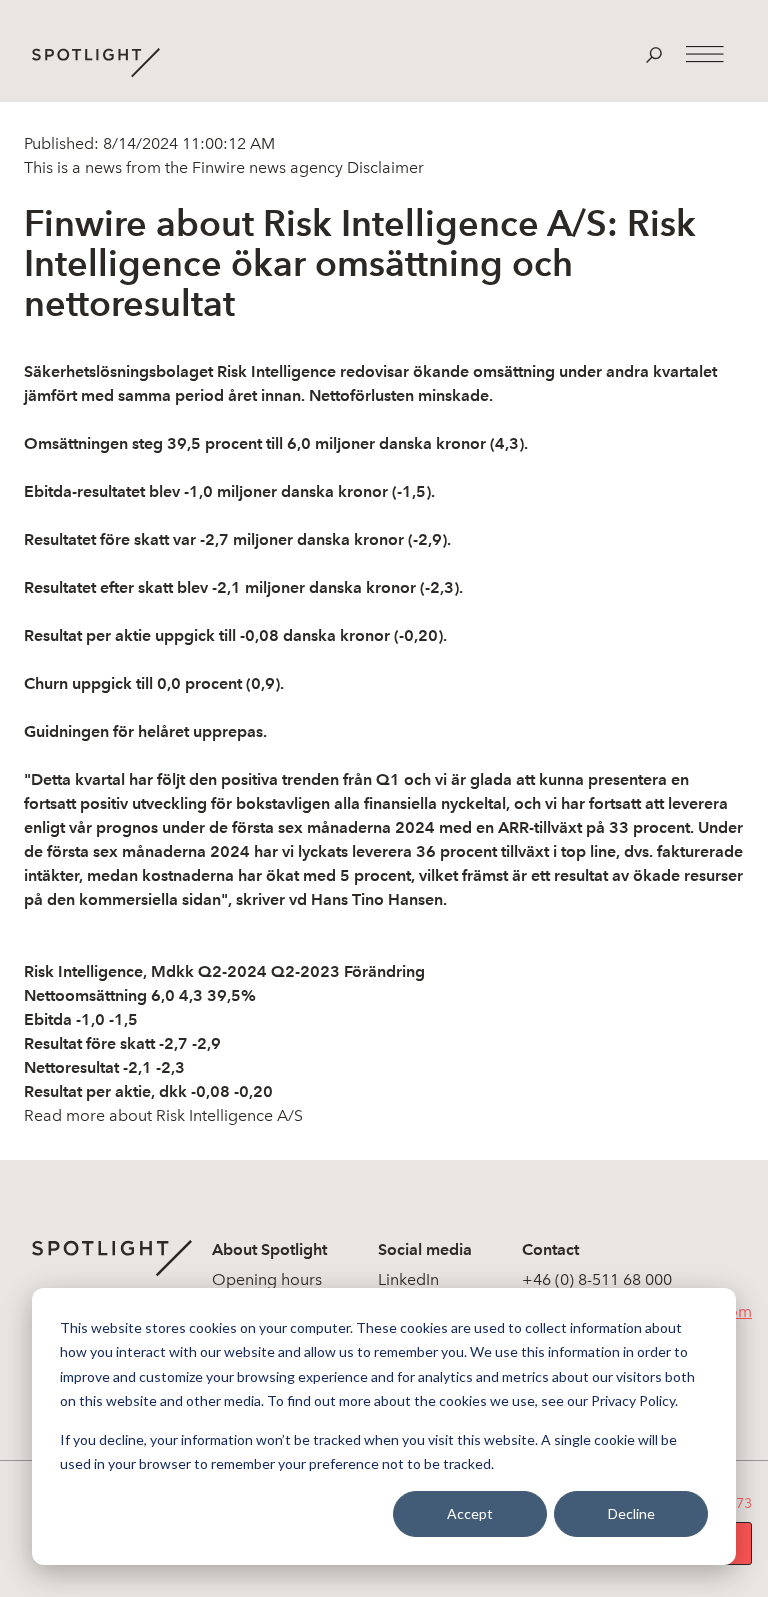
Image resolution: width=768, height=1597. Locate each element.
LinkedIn (408, 1279)
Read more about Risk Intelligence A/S (163, 1115)
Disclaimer (383, 167)
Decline (631, 1513)
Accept (470, 1513)
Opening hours (267, 1279)
